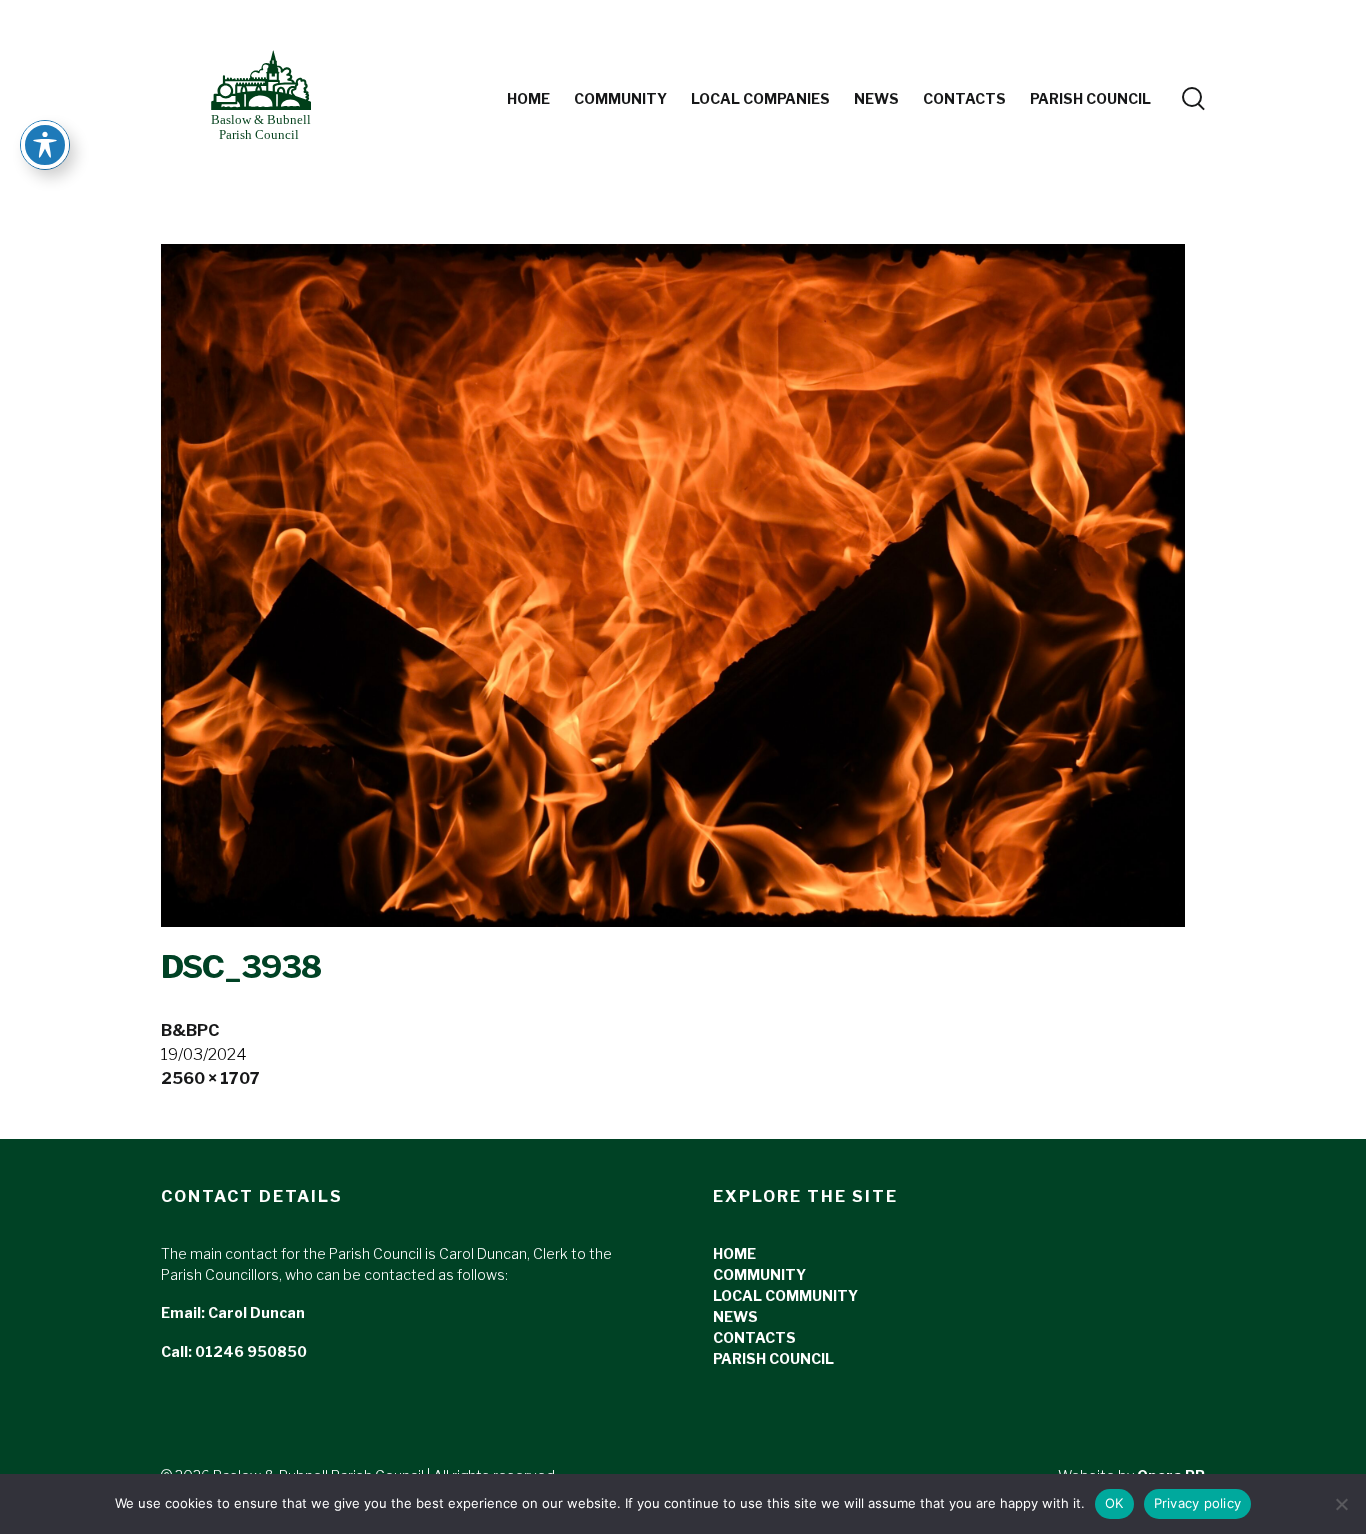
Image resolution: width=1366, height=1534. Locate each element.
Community (620, 98)
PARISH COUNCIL (1090, 98)
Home (528, 98)
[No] (1341, 1504)
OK (1114, 1503)
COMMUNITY (759, 1274)
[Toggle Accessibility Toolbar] (45, 145)
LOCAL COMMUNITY (785, 1295)
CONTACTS (754, 1337)
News (876, 98)
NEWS (735, 1316)
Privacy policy (1198, 1503)
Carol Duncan (256, 1312)
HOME (734, 1253)
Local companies (760, 98)
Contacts (964, 98)
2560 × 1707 (210, 1078)
